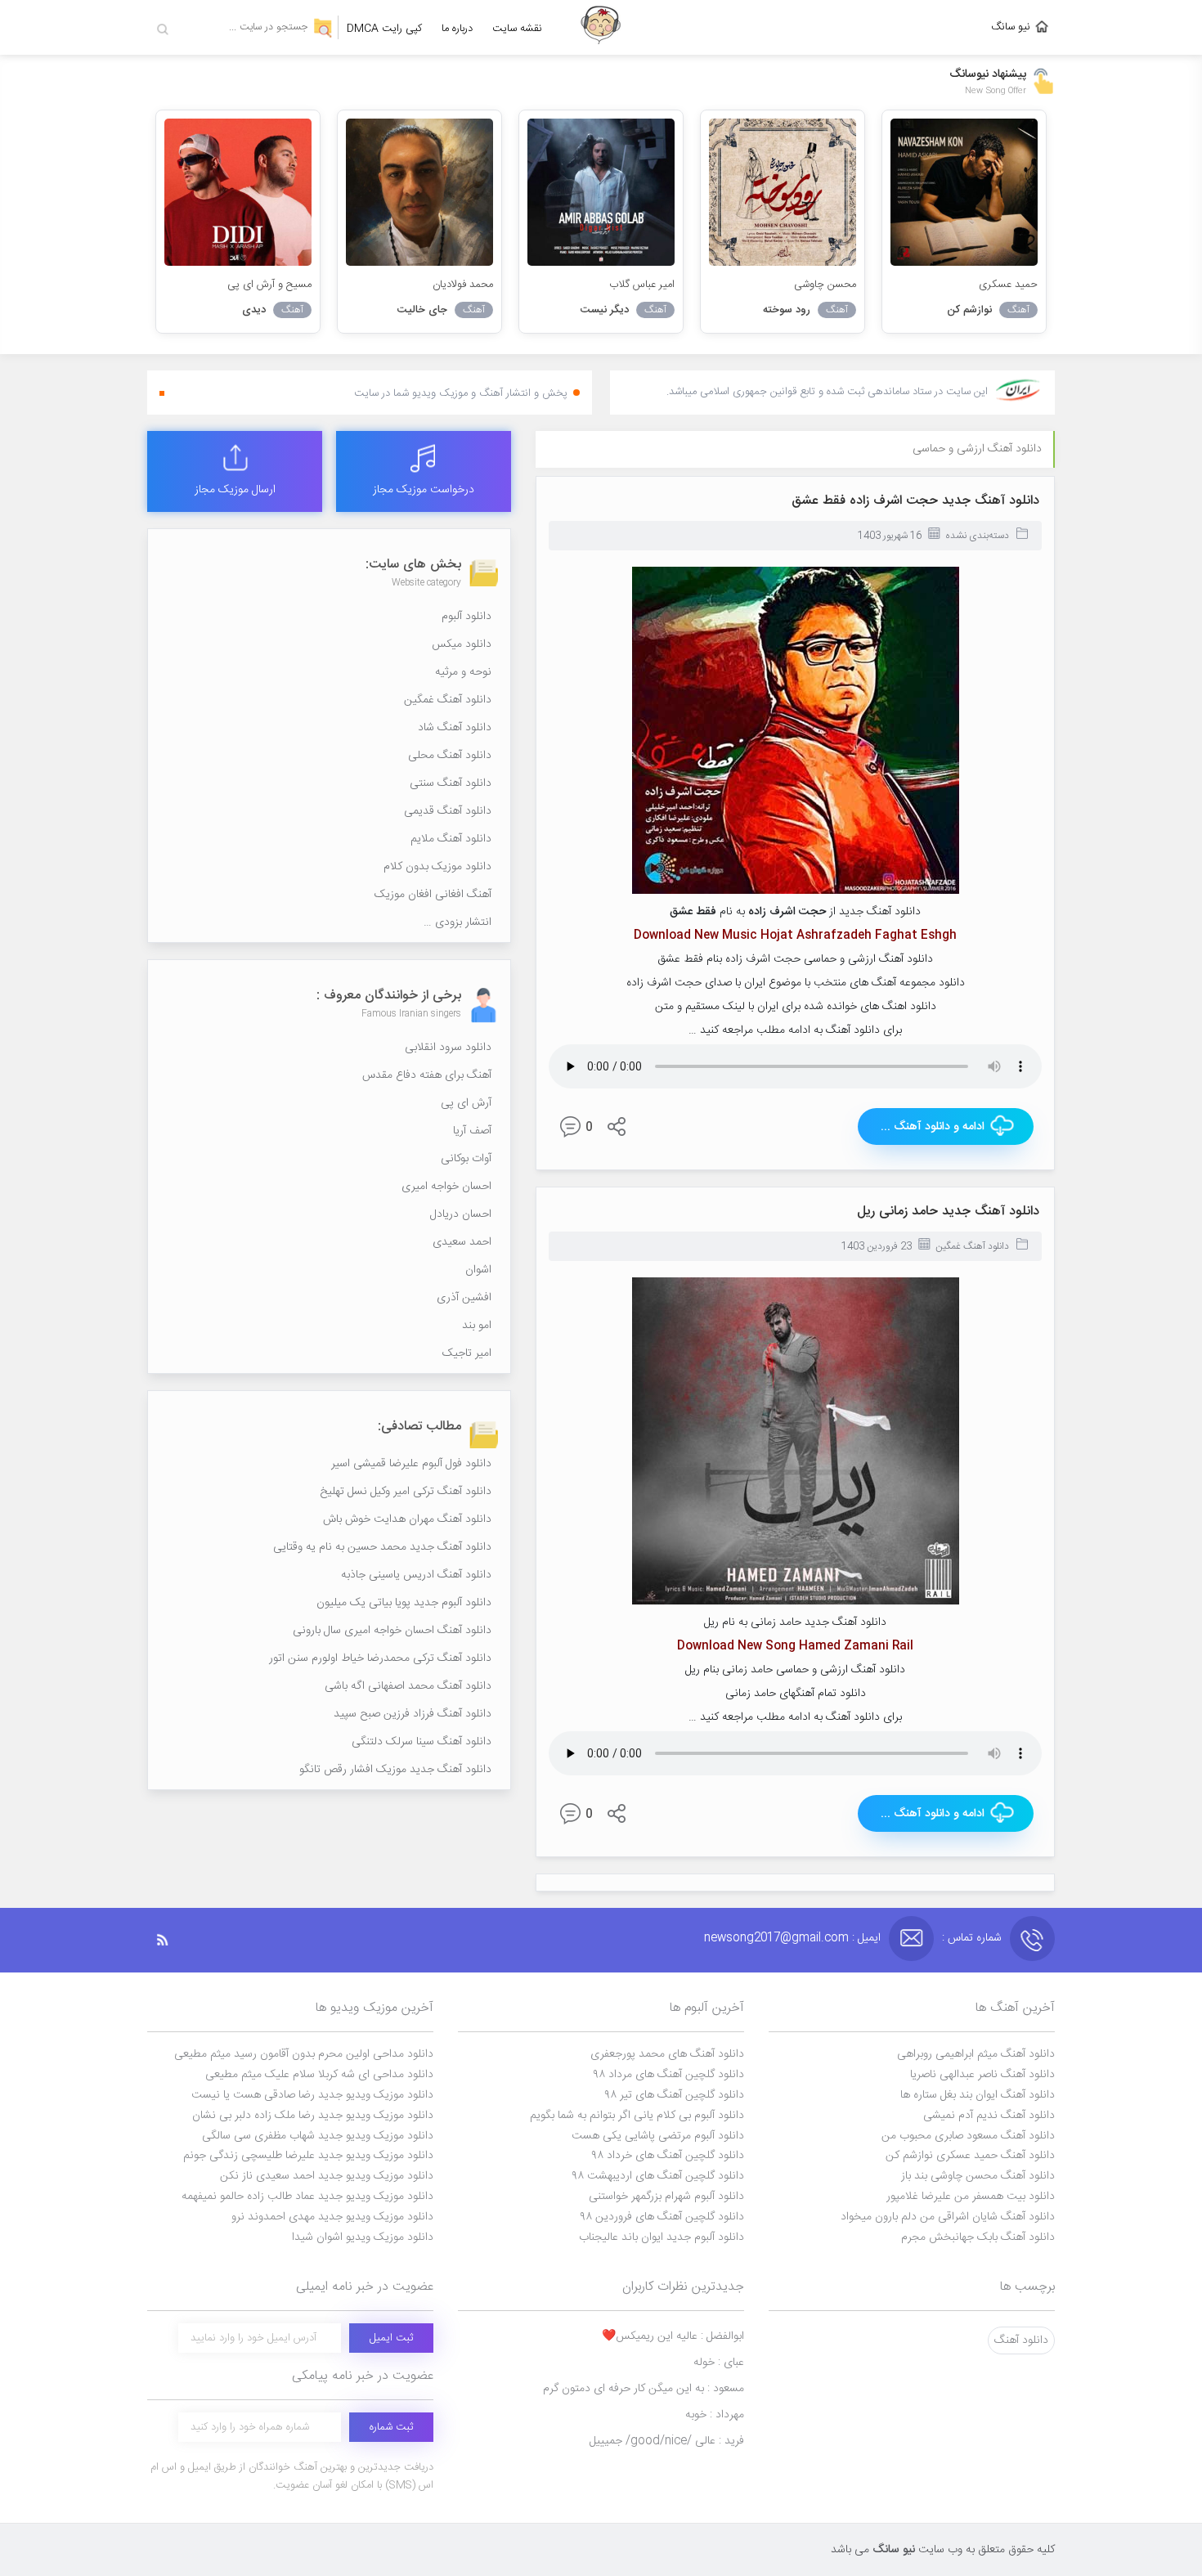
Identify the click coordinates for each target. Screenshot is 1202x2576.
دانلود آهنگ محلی (450, 756)
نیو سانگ (1011, 27)
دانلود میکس (462, 644)
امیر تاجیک (467, 1353)
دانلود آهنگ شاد (455, 728)
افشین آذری (464, 1298)
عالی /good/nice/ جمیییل (667, 2441)
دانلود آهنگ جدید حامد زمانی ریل (948, 1212)
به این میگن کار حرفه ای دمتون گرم (644, 2389)
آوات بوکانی (466, 1159)
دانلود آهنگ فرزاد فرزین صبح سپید (413, 1714)
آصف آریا (472, 1131)
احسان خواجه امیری (446, 1187)
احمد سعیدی (462, 1242)
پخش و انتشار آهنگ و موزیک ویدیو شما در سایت (461, 393)
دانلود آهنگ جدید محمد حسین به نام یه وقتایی (382, 1547)
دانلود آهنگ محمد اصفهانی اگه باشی (408, 1686)
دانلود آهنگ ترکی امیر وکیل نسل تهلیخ (406, 1492)
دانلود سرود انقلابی (448, 1048)
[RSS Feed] (171, 1940)
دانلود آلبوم (466, 617)
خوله (719, 2363)
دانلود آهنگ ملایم (451, 839)
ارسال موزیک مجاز (235, 490)
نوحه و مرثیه (463, 672)
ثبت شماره (391, 2427)
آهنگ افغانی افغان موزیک (433, 895)
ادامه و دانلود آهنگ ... (933, 1127)
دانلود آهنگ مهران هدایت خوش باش (407, 1519)
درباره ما (457, 29)
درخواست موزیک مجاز (424, 490)
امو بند (477, 1326)
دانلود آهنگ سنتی (451, 783)
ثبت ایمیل (391, 2338)
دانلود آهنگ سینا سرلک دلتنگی (422, 1742)
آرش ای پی (466, 1103)
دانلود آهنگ (1021, 2340)
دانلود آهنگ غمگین (972, 1246)
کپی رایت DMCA (384, 29)
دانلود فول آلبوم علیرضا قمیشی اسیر (411, 1464)
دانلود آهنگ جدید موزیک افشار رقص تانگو (395, 1770)
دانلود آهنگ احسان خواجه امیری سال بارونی (392, 1631)
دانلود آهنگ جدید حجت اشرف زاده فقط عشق (915, 501)
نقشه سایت (517, 29)
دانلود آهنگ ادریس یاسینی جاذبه (416, 1575)
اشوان (478, 1270)
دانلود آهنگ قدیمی (448, 811)
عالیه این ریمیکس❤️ (673, 2336)
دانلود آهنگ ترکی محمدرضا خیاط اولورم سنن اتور (380, 1658)
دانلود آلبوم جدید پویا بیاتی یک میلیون (404, 1603)
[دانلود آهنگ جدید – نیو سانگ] (601, 27)
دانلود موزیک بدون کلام (437, 867)
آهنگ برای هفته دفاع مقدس (427, 1075)
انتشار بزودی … (457, 922)
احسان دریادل (461, 1214)
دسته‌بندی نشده (977, 536)
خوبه (715, 2415)
